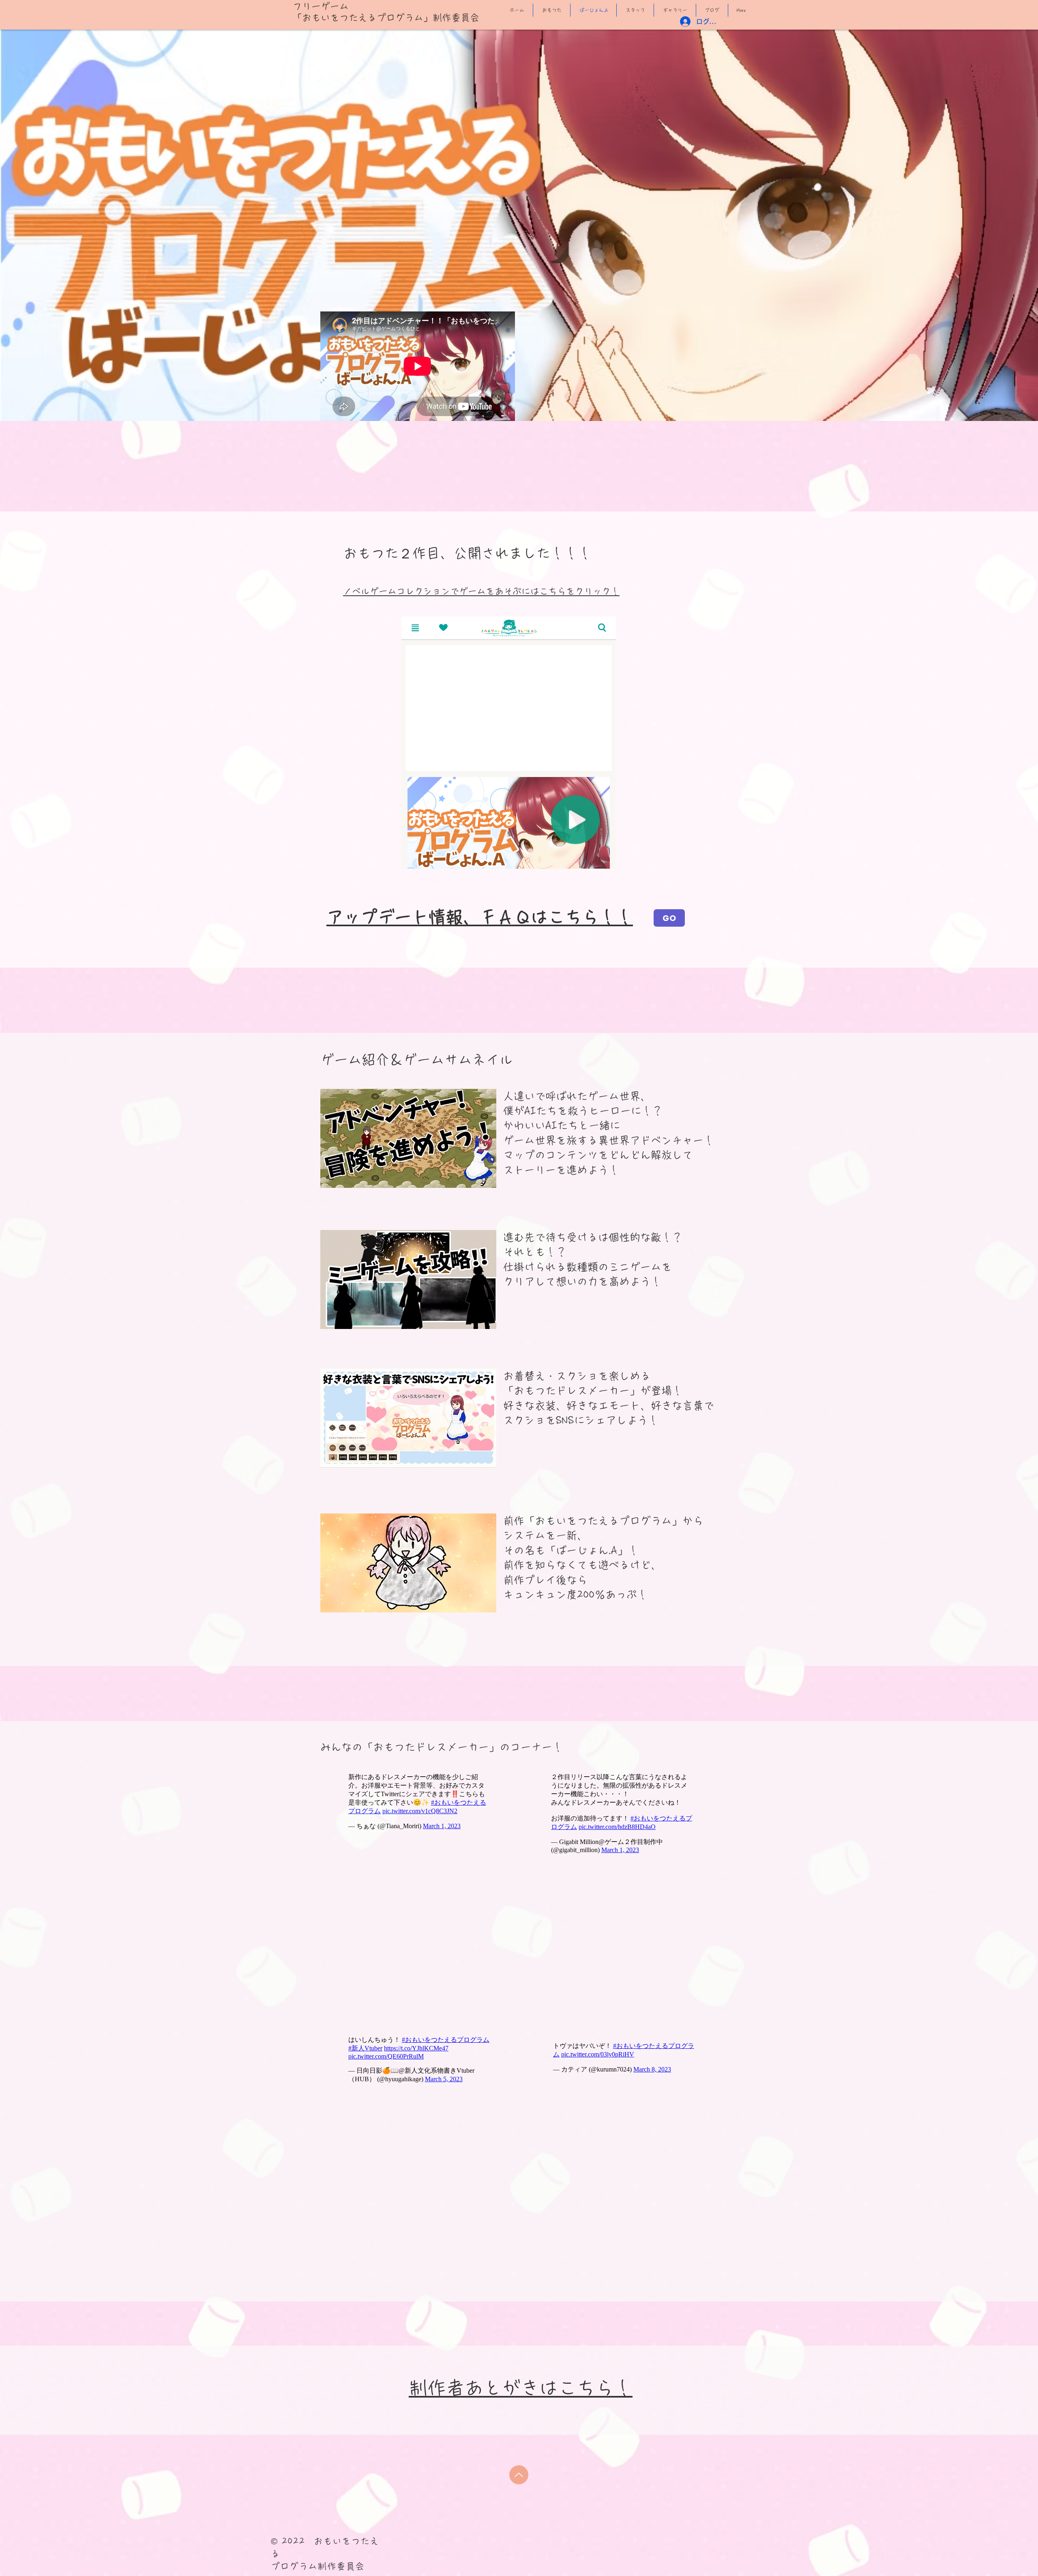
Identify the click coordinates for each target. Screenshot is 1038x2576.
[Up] (519, 2475)
